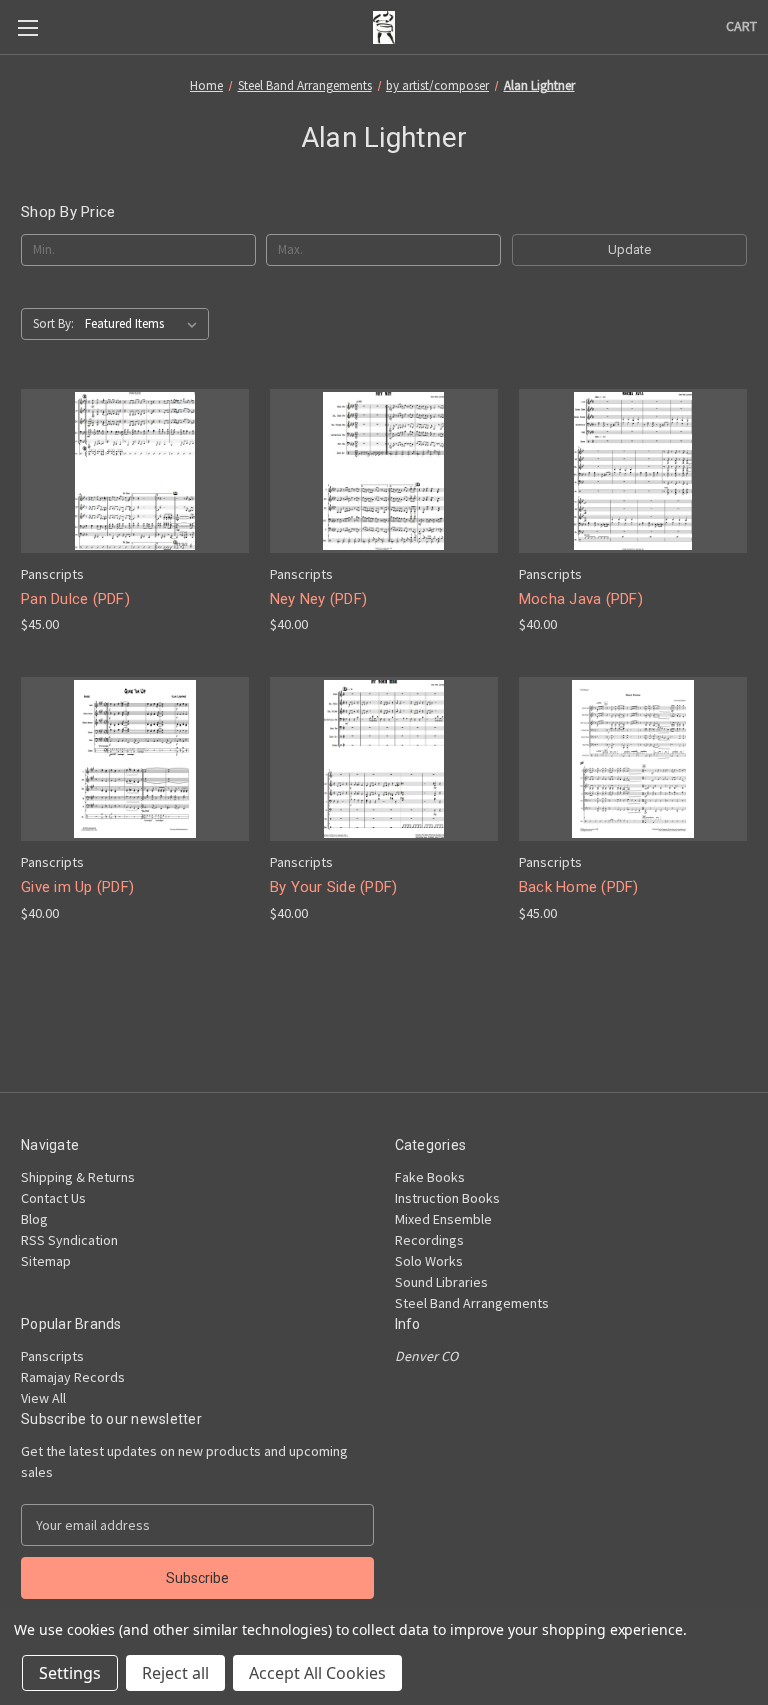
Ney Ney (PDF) (318, 599)
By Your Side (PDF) (334, 887)
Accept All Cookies (317, 1673)
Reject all (175, 1673)
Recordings (429, 1240)
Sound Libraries (441, 1282)
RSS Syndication (69, 1240)
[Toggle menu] (27, 27)
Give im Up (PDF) (77, 887)
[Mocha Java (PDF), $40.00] (633, 471)
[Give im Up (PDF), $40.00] (135, 759)
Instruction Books (447, 1198)
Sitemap (46, 1261)
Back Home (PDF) (579, 887)
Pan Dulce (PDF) (75, 599)
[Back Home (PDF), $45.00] (633, 759)
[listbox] (145, 324)
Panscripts (52, 1356)
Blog (34, 1219)
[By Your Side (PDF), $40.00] (384, 759)
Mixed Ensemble (443, 1219)
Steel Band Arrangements (472, 1303)
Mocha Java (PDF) (581, 599)
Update (629, 249)
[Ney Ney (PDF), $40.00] (384, 471)
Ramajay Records (73, 1377)
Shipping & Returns (78, 1177)
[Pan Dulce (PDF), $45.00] (135, 471)
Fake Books (430, 1177)
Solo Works (429, 1261)
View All (43, 1398)
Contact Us (53, 1198)
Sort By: (53, 323)
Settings (70, 1673)
